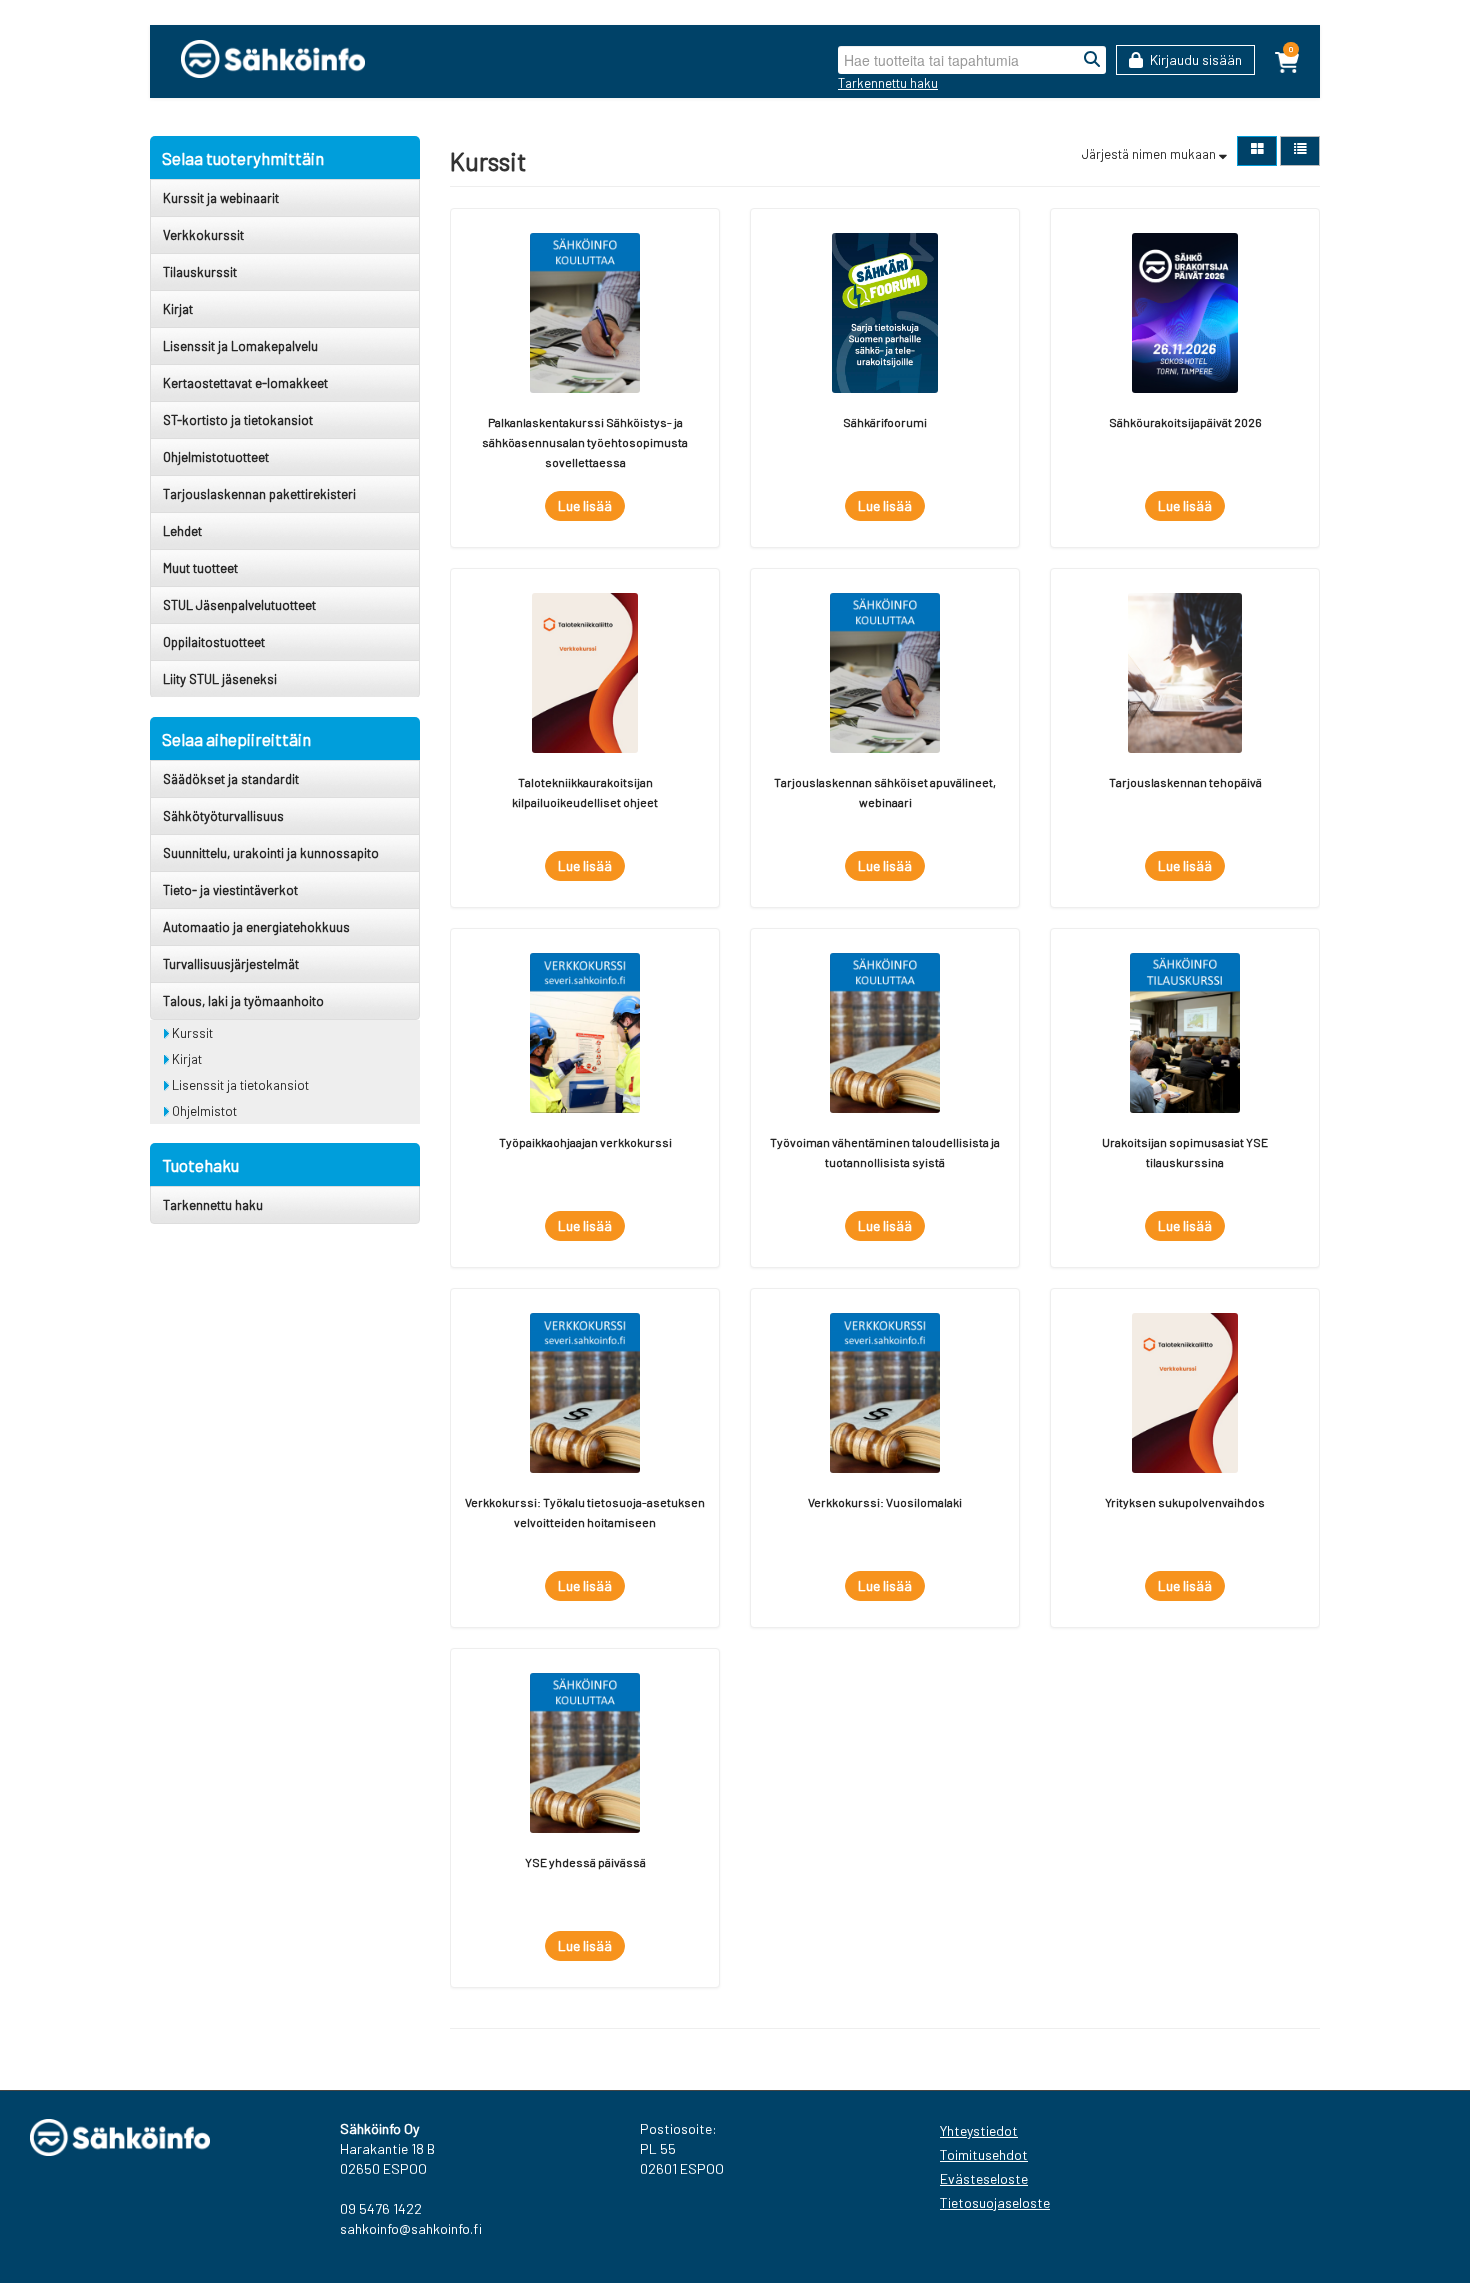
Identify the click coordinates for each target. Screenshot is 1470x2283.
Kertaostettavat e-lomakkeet (245, 383)
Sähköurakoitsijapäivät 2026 (1185, 422)
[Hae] (1092, 60)
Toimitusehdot (984, 2154)
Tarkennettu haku (888, 83)
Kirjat (178, 309)
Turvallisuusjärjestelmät (231, 964)
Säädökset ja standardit (231, 779)
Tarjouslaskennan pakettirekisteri (259, 494)
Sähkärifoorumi (885, 422)
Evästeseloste (984, 2178)
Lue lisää (585, 505)
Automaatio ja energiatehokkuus (256, 927)
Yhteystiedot (979, 2130)
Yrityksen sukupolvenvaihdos (1185, 1502)
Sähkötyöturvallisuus (223, 816)
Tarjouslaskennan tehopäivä (1185, 782)
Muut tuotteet (200, 568)
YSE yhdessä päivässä (585, 1862)
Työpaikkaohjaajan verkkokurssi (585, 1142)
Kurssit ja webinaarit (221, 198)
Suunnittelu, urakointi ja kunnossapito (271, 853)
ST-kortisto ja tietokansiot (238, 420)
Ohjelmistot (203, 1111)
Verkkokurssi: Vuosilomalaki (885, 1502)
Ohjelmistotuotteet (216, 457)
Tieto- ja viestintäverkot (230, 890)
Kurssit (191, 1033)
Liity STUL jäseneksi (220, 679)
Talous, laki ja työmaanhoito (243, 1001)
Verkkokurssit (203, 235)
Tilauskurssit (200, 272)
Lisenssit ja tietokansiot (239, 1085)
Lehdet (182, 531)
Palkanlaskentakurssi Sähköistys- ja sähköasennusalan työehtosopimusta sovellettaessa (585, 442)
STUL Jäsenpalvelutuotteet (239, 605)
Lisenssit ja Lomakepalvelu (240, 346)
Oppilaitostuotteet (214, 642)
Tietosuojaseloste (995, 2202)
